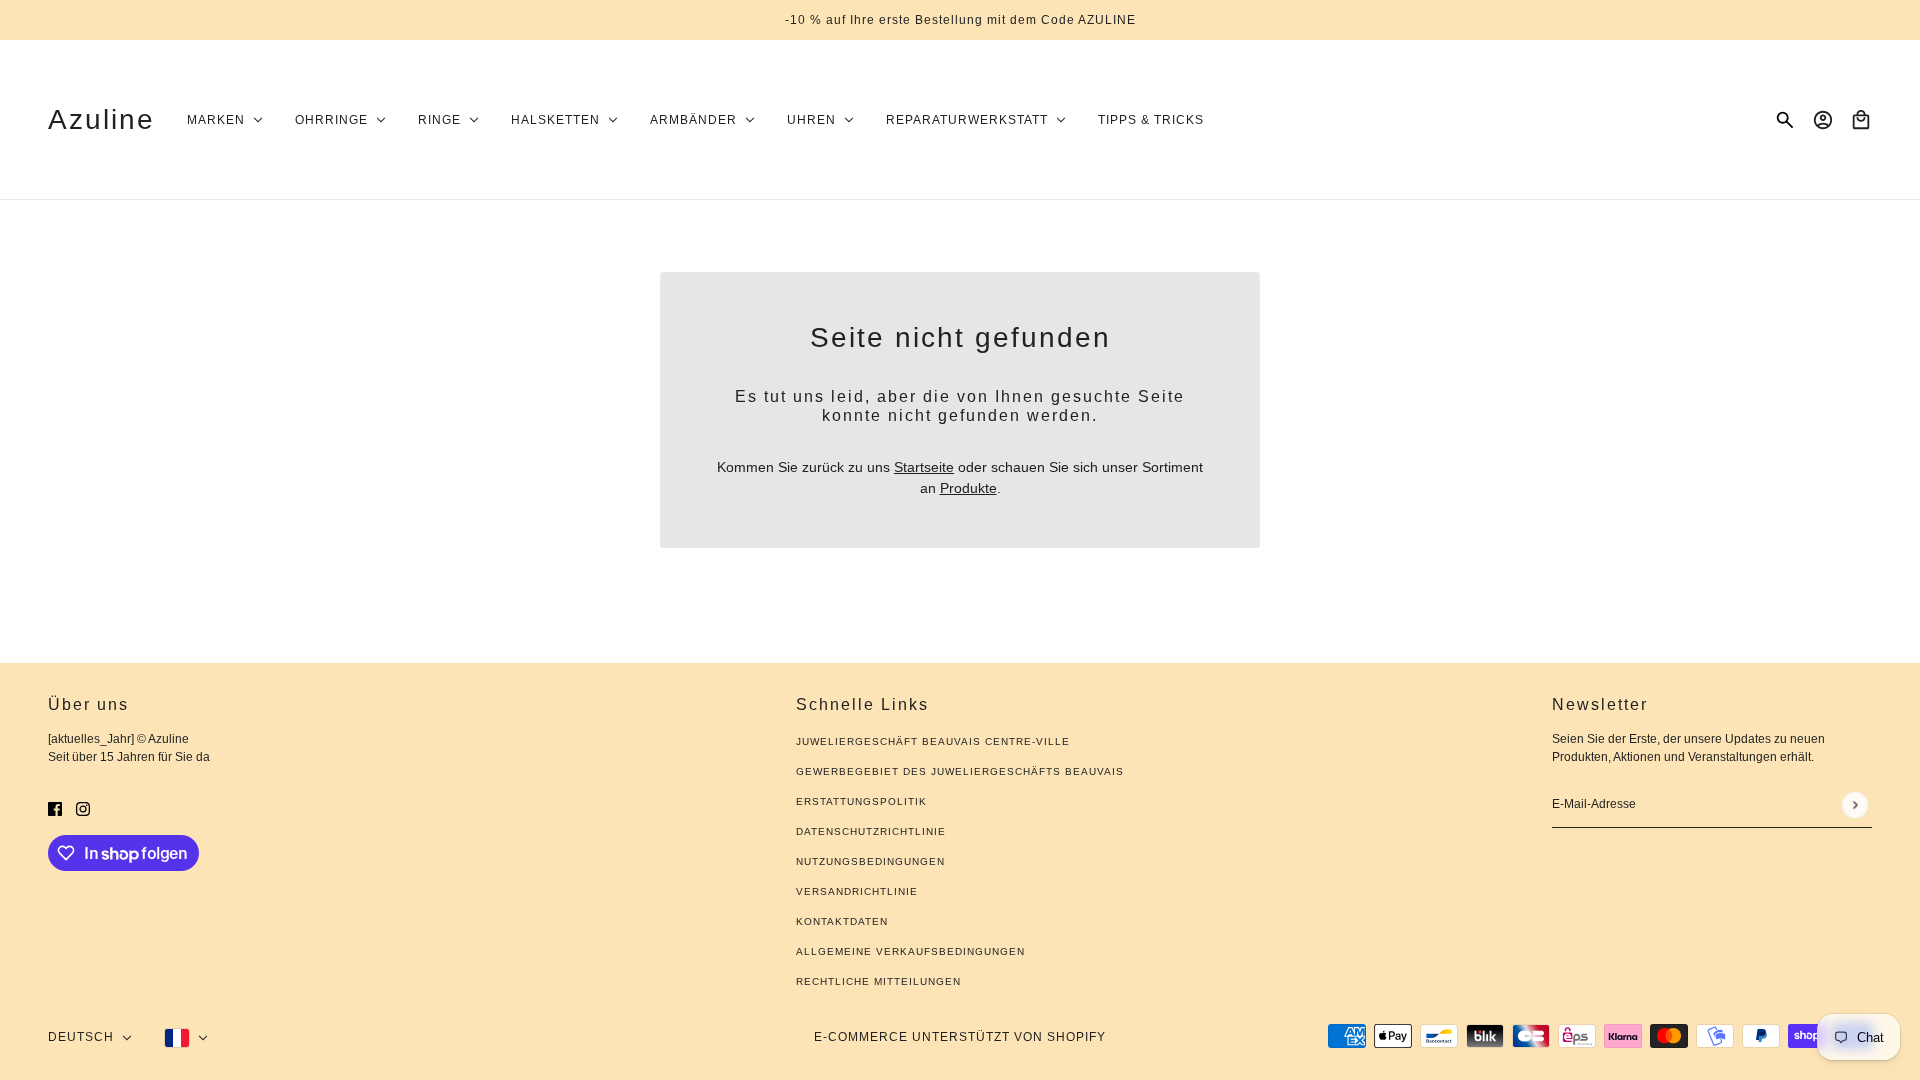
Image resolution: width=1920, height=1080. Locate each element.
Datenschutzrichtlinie (871, 831)
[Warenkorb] (1861, 120)
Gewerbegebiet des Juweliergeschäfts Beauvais (960, 771)
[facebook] (55, 808)
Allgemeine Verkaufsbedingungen (910, 951)
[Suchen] (1785, 120)
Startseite (924, 467)
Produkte (968, 488)
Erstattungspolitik (861, 801)
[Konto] (1823, 120)
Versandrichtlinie (857, 891)
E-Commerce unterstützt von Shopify (960, 1037)
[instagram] (83, 808)
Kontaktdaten (842, 921)
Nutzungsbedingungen (870, 861)
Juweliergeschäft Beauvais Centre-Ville (933, 741)
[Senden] (1854, 804)
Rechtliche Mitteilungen (878, 981)
